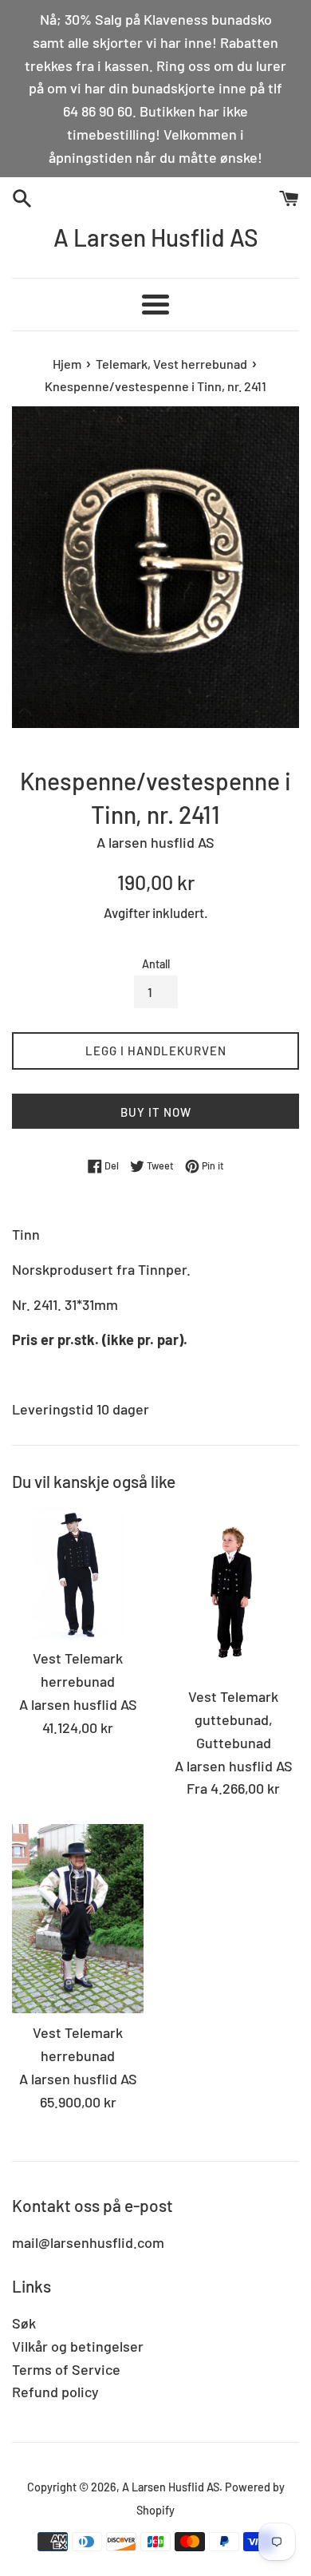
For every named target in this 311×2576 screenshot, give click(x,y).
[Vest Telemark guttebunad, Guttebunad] (233, 1592)
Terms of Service (66, 2369)
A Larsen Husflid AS (156, 237)
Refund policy (55, 2392)
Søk (24, 2323)
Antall (156, 964)
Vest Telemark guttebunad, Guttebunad (233, 1719)
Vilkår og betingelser (78, 2346)
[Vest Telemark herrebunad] (78, 1573)
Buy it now (156, 1112)
